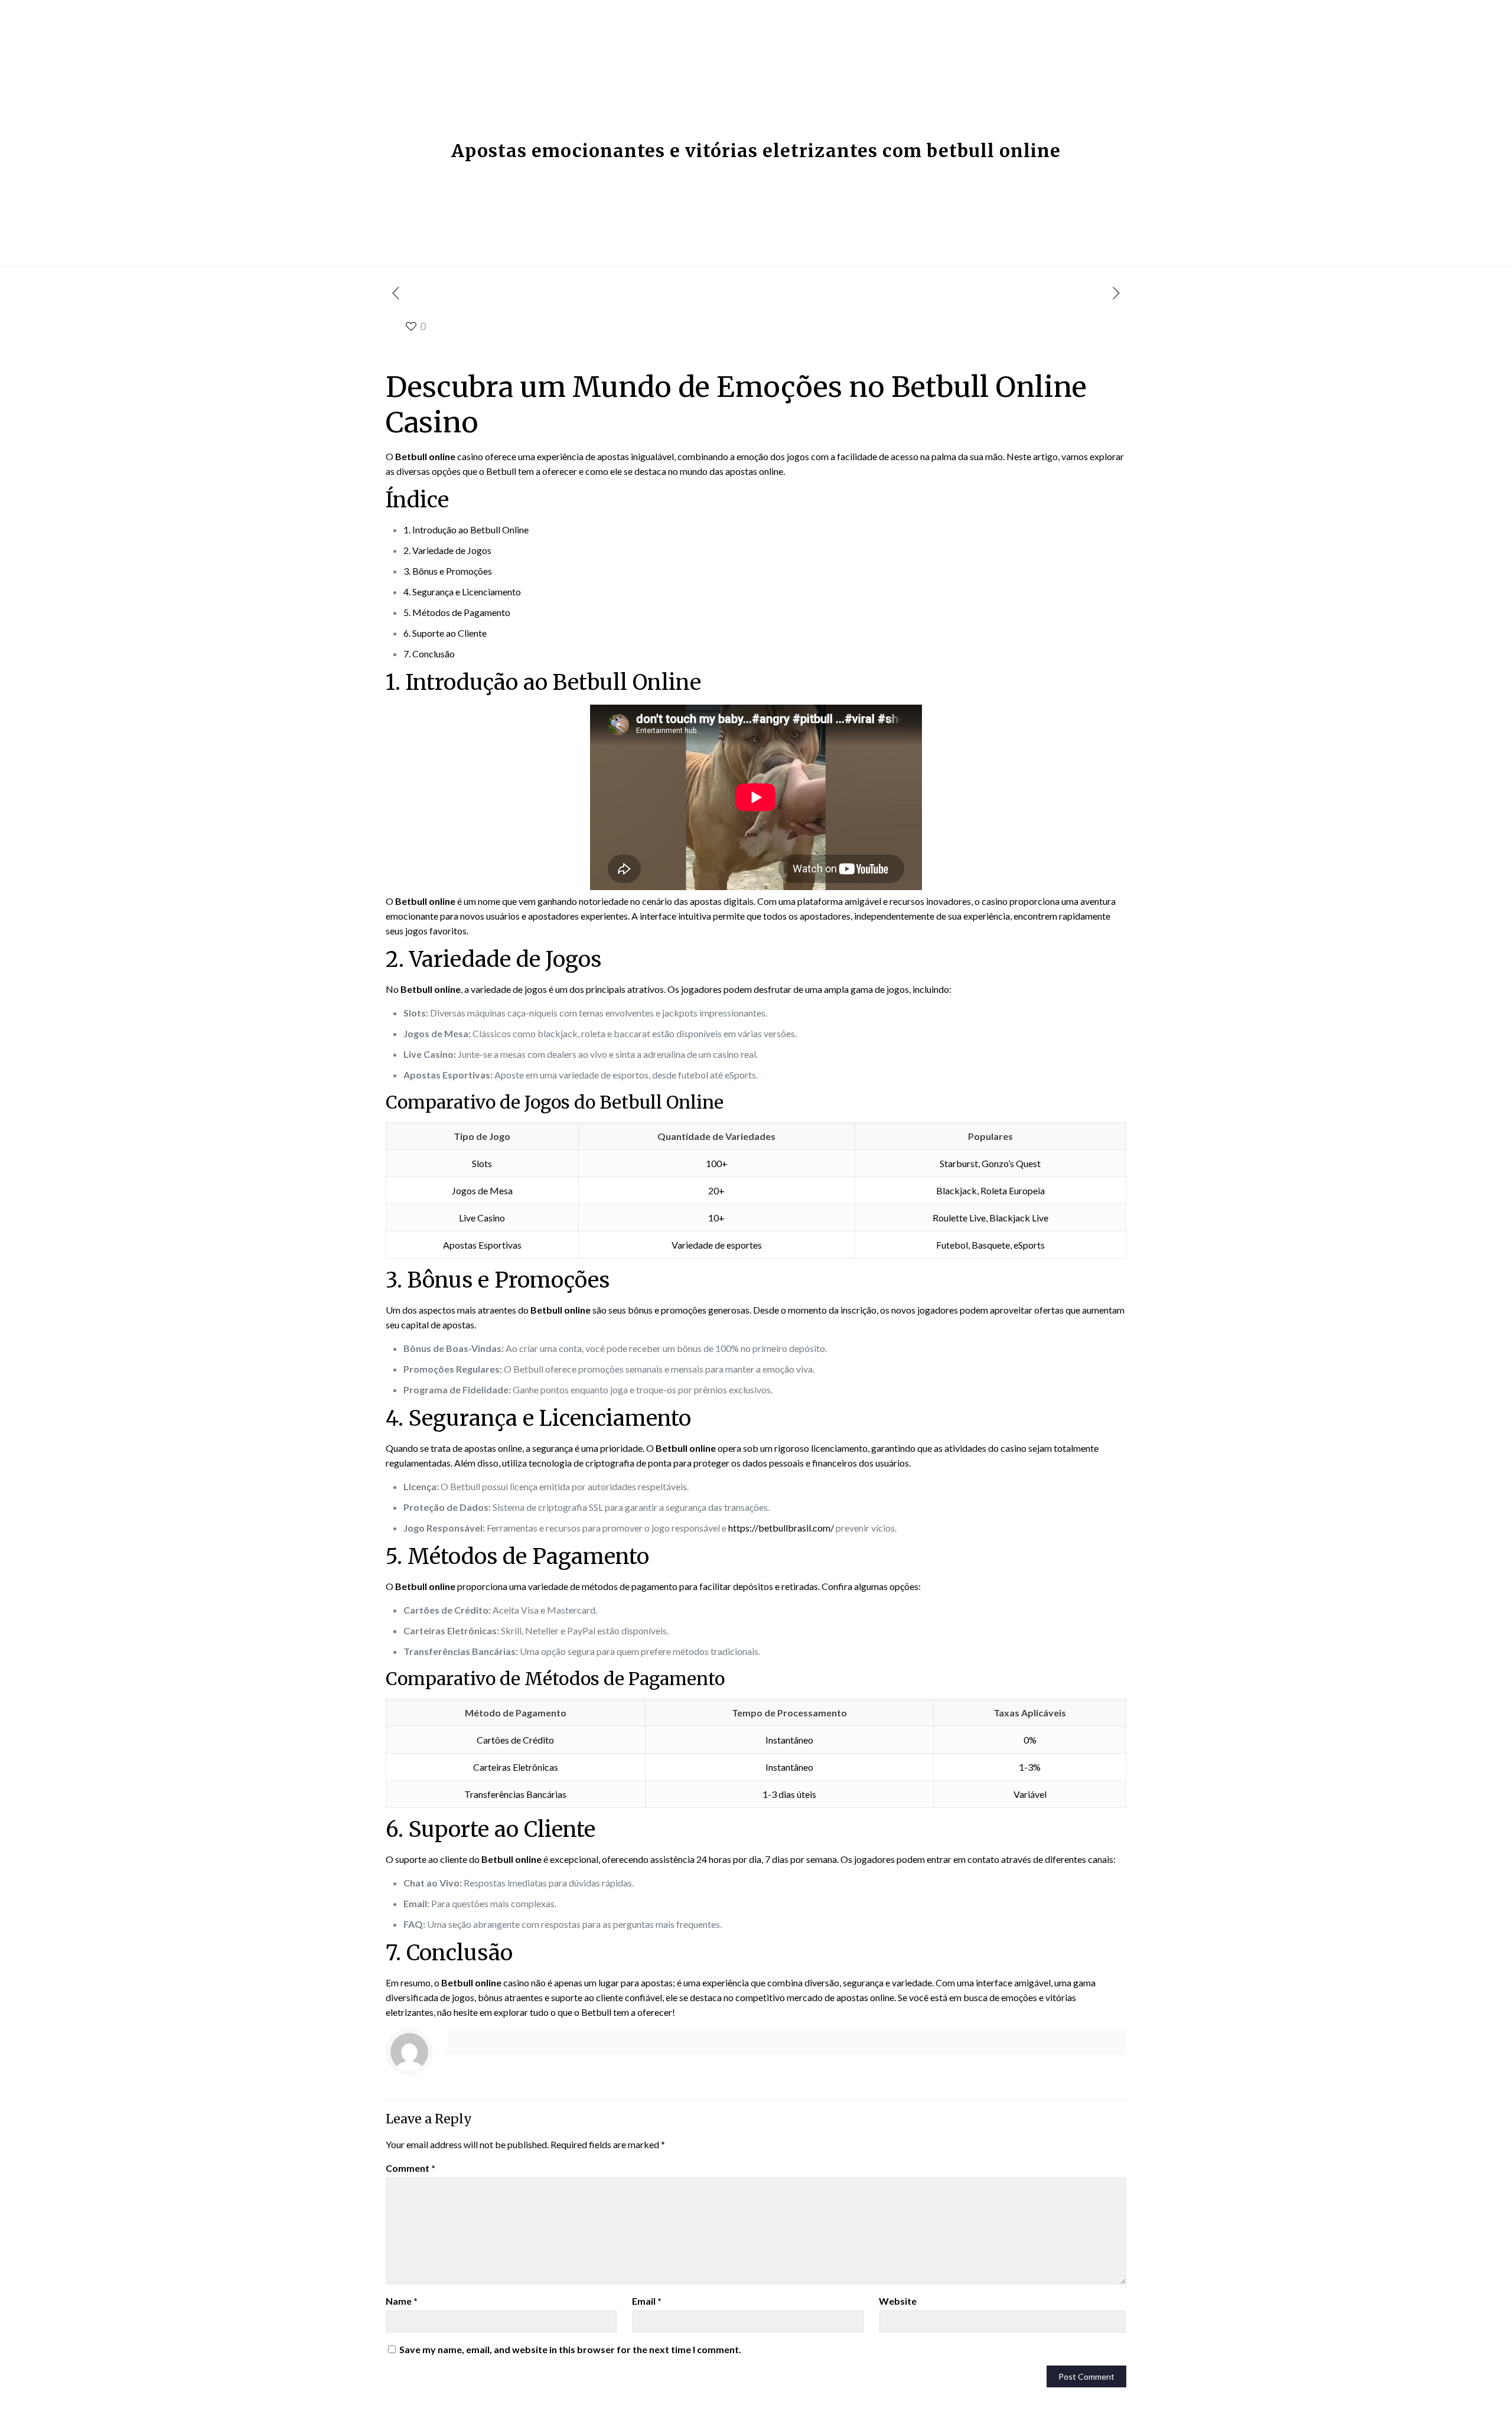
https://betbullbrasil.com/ (781, 1528)
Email (647, 2301)
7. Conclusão (429, 654)
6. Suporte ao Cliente (445, 633)
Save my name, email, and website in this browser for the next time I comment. (570, 2349)
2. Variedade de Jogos (447, 550)
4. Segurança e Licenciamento (462, 592)
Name (402, 2301)
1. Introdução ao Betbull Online (466, 530)
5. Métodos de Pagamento (457, 612)
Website (898, 2301)
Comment (410, 2168)
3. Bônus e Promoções (448, 571)
